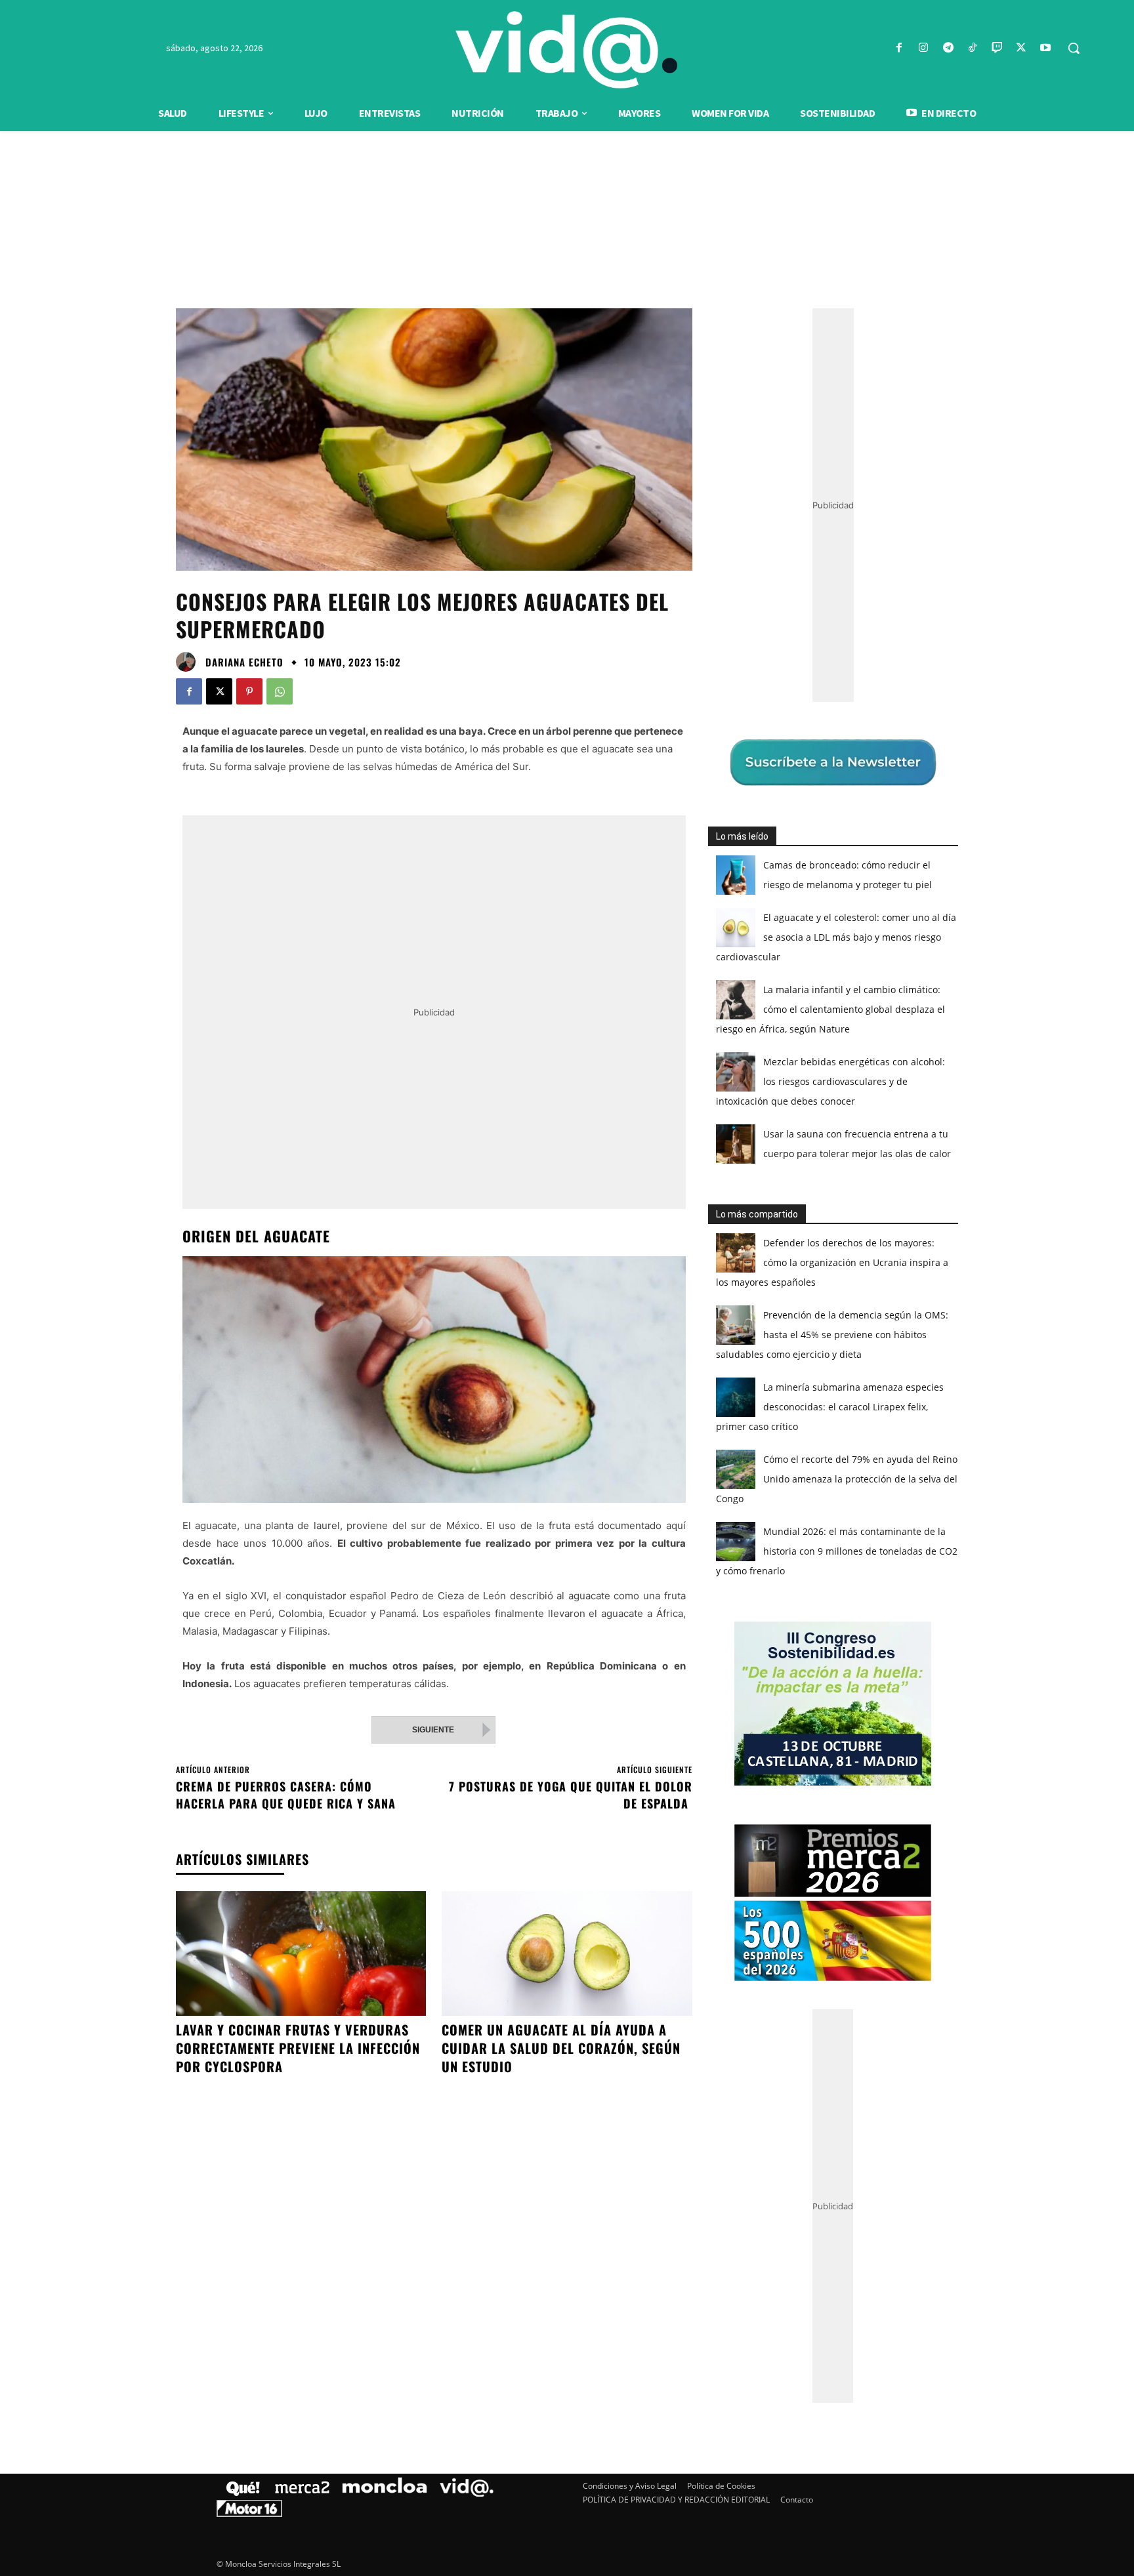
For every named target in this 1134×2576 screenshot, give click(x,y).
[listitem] (567, 1256)
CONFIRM (476, 1478)
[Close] (794, 1078)
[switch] (730, 1285)
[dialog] (567, 1288)
